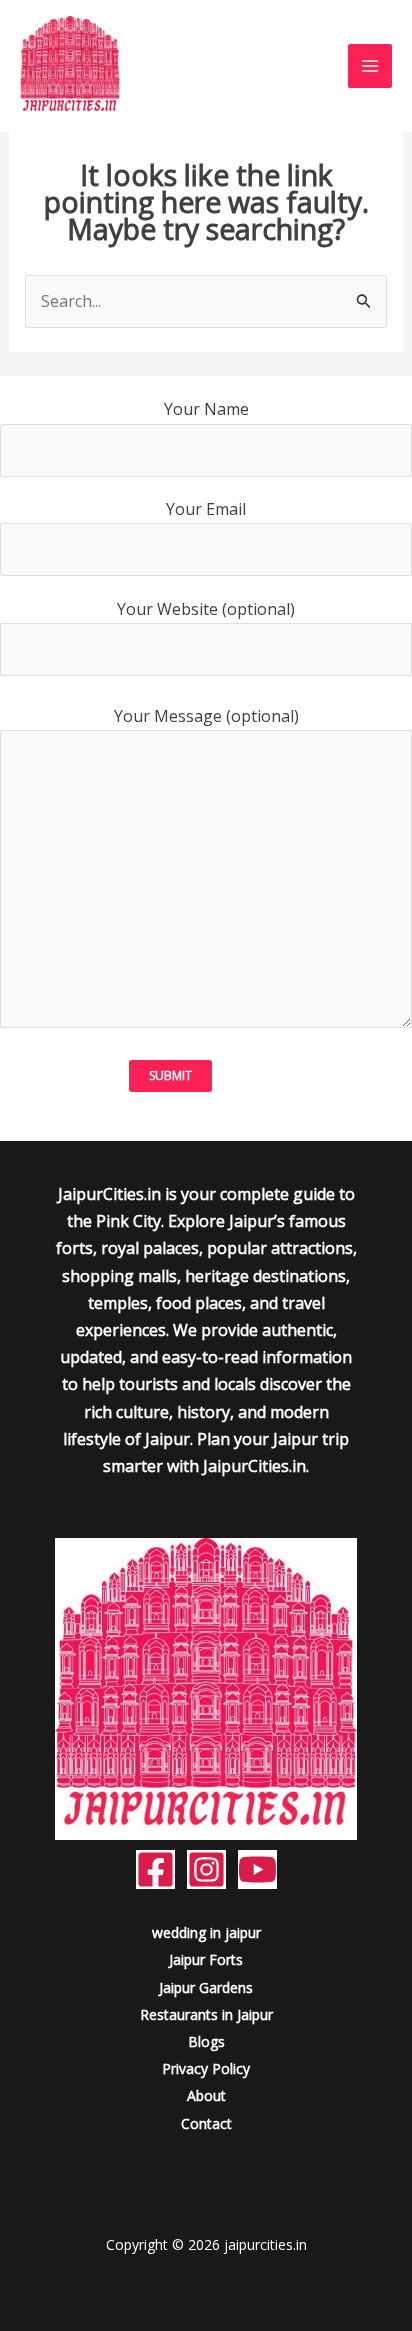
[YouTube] (257, 1869)
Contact (206, 2123)
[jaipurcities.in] (70, 66)
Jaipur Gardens (206, 1987)
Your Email (206, 509)
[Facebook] (155, 1869)
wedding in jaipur (206, 1932)
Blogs (206, 2041)
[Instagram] (206, 1869)
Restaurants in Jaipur (206, 2014)
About (206, 2095)
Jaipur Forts (206, 1959)
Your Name (206, 409)
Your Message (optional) (206, 716)
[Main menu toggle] (370, 66)
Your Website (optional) (206, 609)
